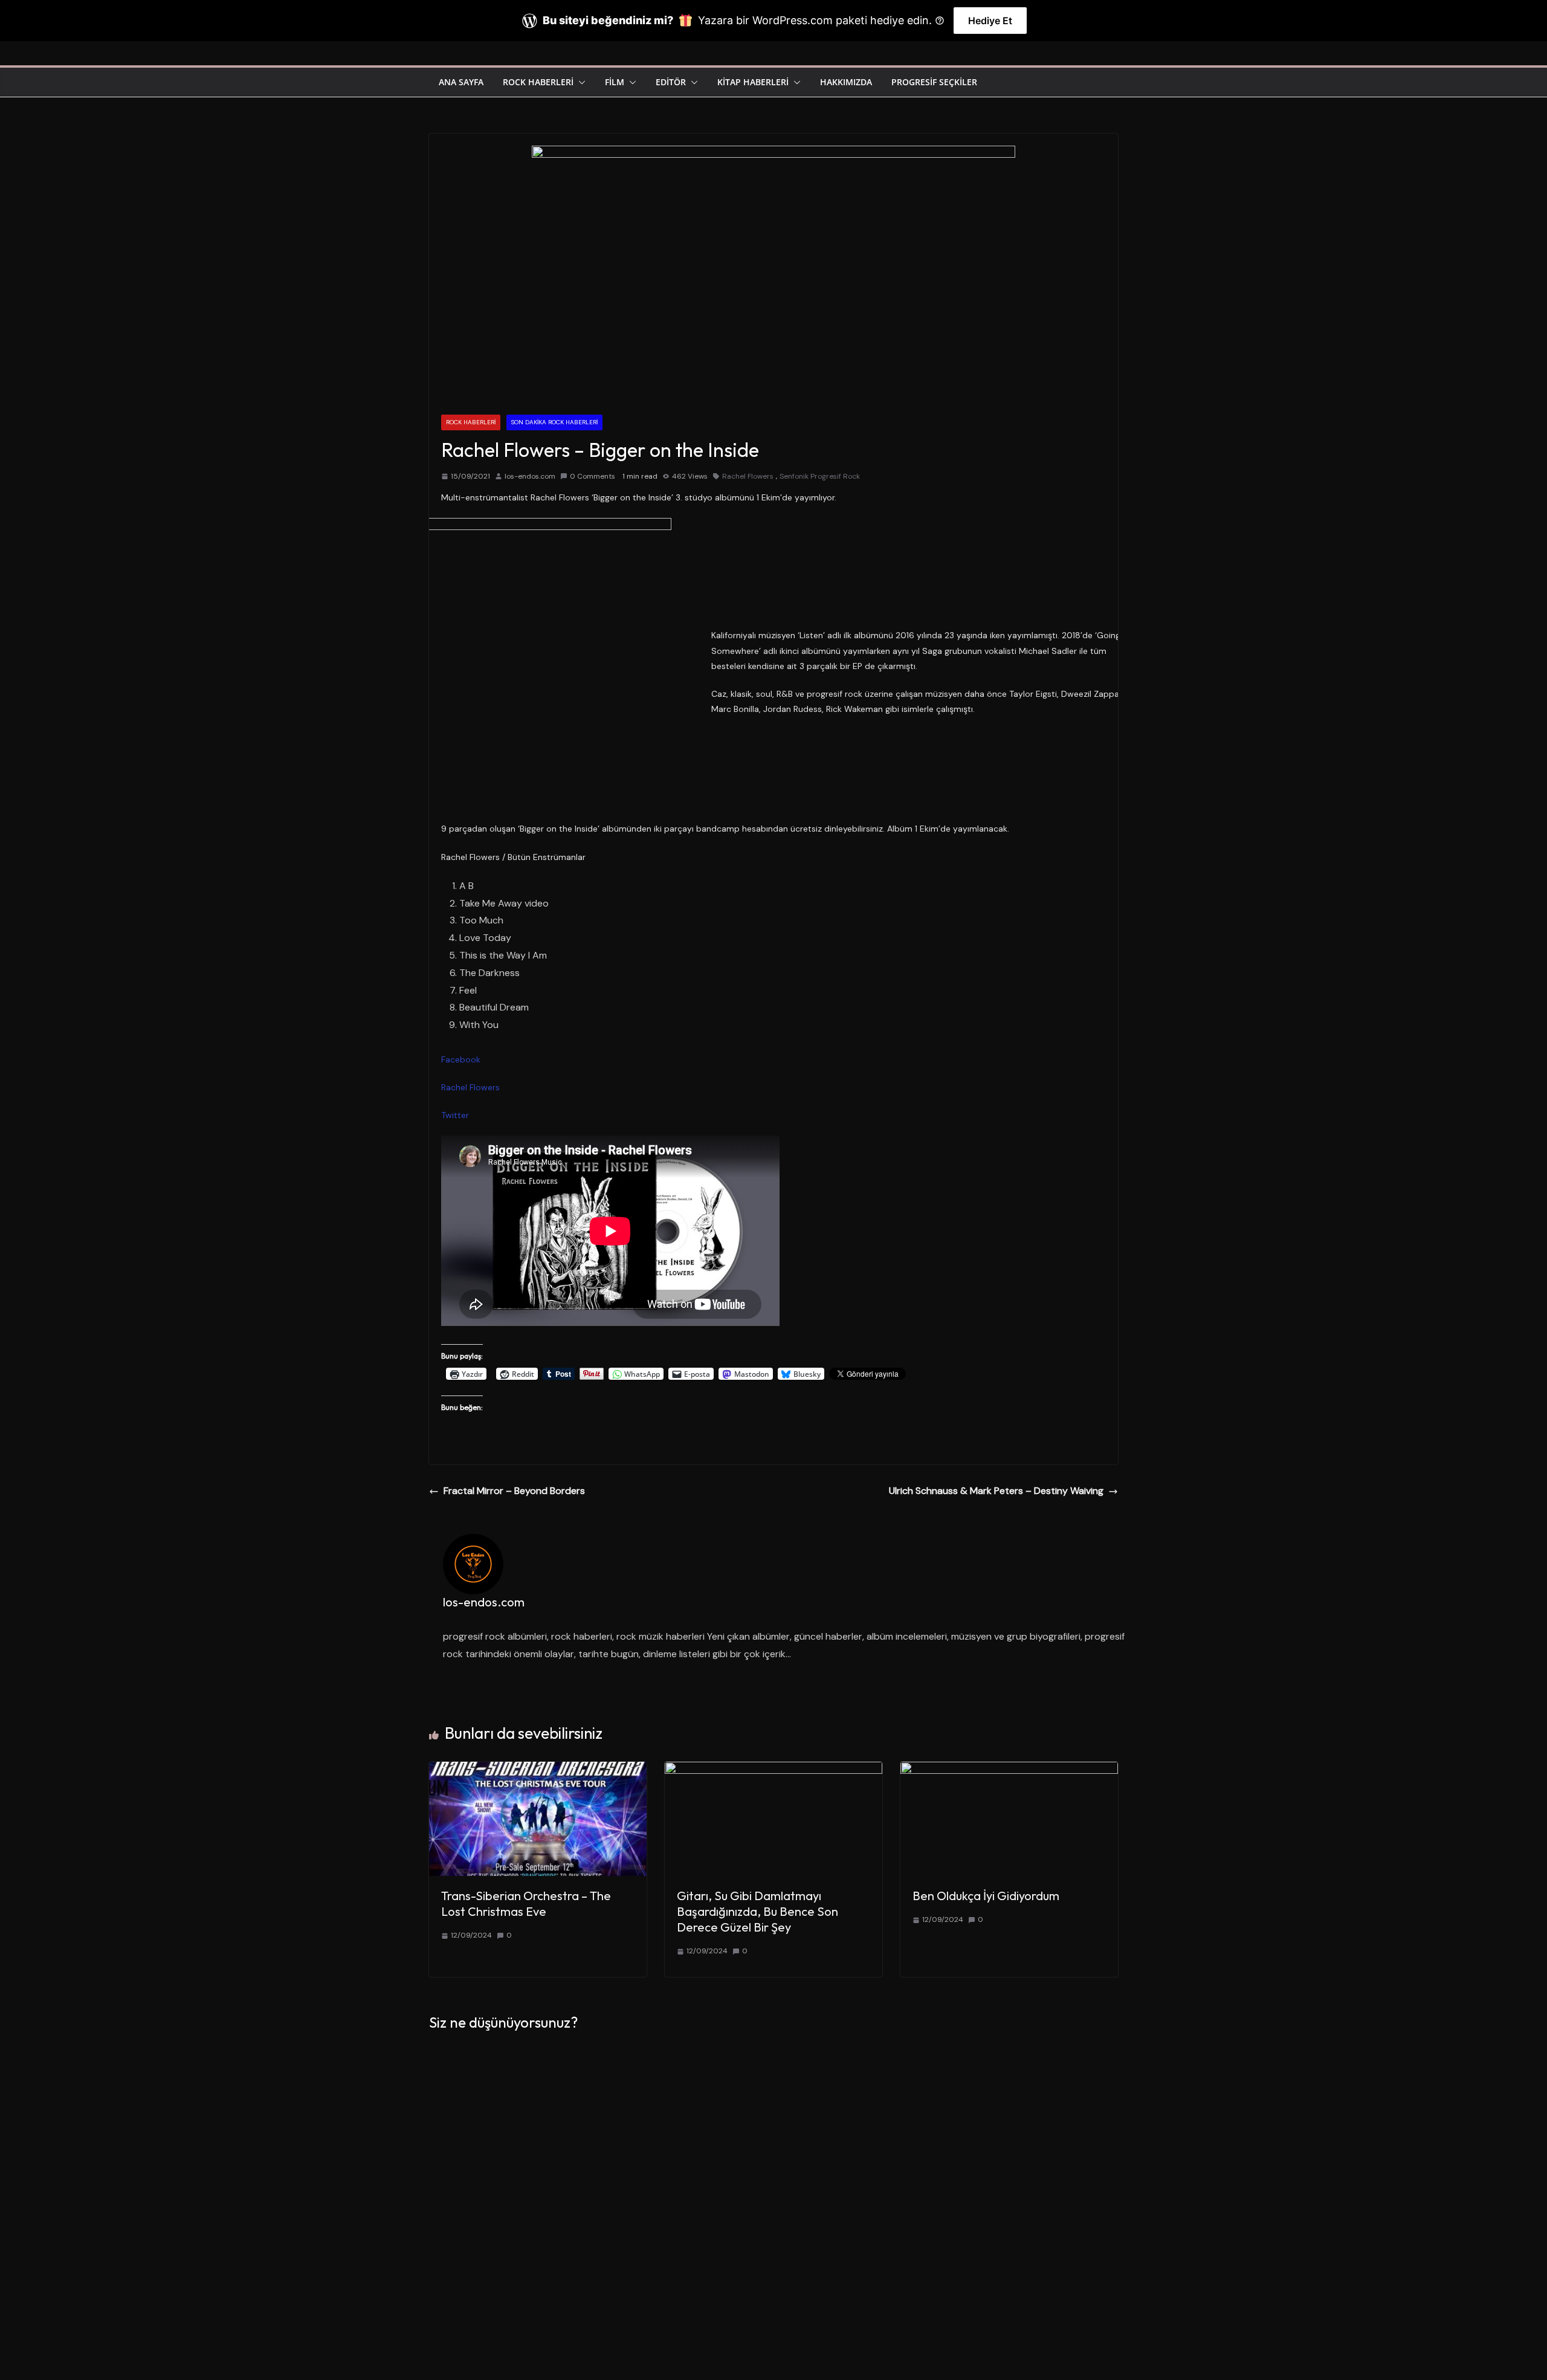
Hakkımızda (846, 82)
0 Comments (593, 476)
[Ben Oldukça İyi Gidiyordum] (1009, 1770)
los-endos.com (530, 476)
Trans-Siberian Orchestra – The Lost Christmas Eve (526, 1903)
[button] (580, 82)
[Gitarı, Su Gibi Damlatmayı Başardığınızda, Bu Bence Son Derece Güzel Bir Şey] (773, 1770)
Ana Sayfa (461, 82)
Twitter (455, 1115)
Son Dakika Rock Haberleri (554, 422)
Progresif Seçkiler (934, 82)
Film (615, 82)
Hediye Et (990, 21)
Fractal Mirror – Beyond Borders (514, 1491)
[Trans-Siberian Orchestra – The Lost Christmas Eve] (538, 1770)
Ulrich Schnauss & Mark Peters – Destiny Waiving (996, 1491)
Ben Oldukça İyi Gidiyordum (986, 1896)
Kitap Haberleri (753, 82)
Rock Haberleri (538, 82)
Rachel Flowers (748, 476)
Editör (671, 82)
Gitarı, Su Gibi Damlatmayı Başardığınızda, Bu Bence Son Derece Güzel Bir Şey (757, 1911)
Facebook (461, 1059)
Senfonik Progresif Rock (820, 476)
